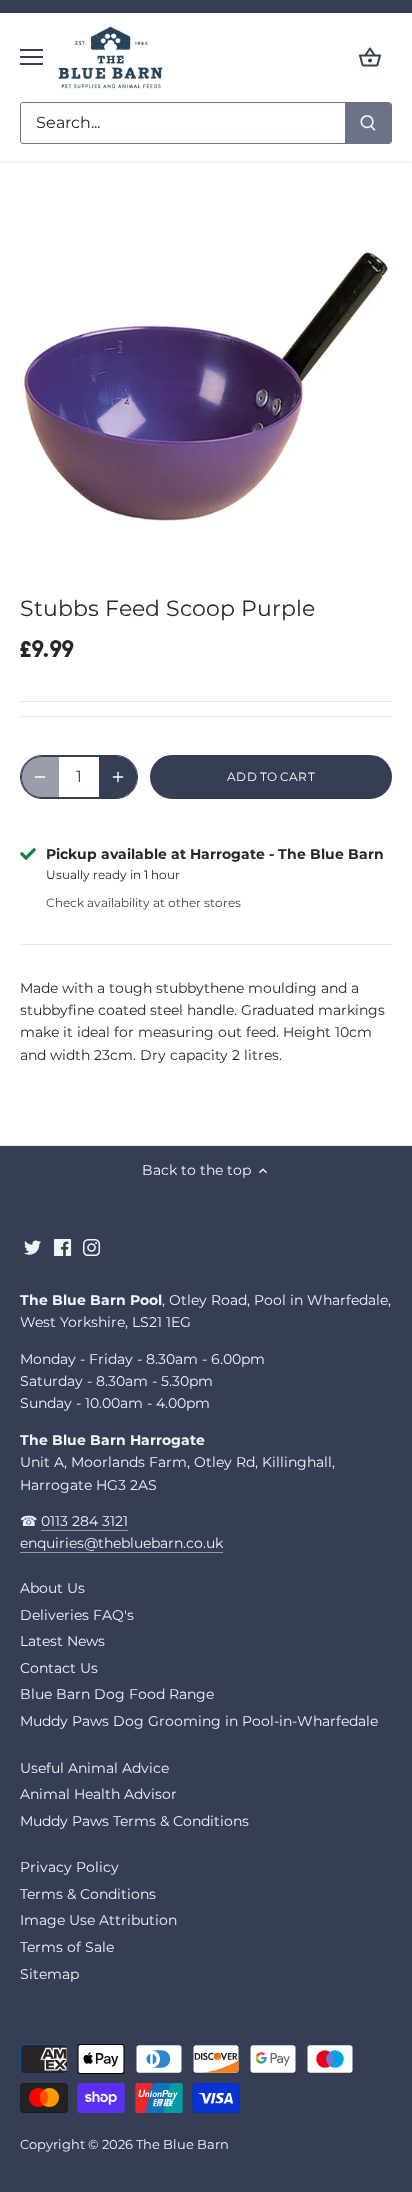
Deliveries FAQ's (77, 1615)
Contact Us (59, 1668)
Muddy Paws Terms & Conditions (134, 1821)
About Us (52, 1588)
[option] (206, 382)
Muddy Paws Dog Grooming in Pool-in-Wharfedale (199, 1721)
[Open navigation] (31, 57)
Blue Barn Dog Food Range (117, 1694)
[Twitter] (32, 1248)
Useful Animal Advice (94, 1768)
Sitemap (49, 1974)
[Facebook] (62, 1248)
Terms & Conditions (88, 1894)
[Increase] (118, 777)
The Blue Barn (182, 2144)
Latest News (62, 1641)
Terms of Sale (67, 1947)
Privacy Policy (69, 1867)
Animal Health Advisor (98, 1794)
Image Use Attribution (98, 1920)
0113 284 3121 (84, 1521)
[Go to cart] (370, 57)
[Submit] (368, 123)
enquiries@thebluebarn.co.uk (121, 1543)
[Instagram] (91, 1248)
